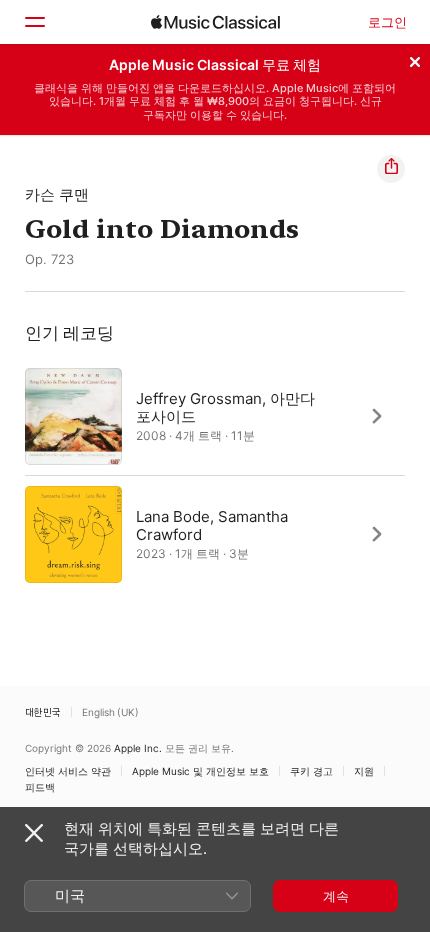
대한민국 (43, 712)
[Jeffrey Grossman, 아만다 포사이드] (215, 416)
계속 (336, 896)
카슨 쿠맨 (57, 194)
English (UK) (110, 712)
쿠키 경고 (311, 771)
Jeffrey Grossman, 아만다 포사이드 (225, 406)
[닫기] (415, 59)
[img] (215, 22)
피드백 (40, 787)
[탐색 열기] (34, 22)
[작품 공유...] (391, 169)
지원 (364, 771)
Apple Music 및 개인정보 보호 (200, 771)
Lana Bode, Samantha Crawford (212, 524)
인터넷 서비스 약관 (68, 771)
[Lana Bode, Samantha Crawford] (215, 534)
